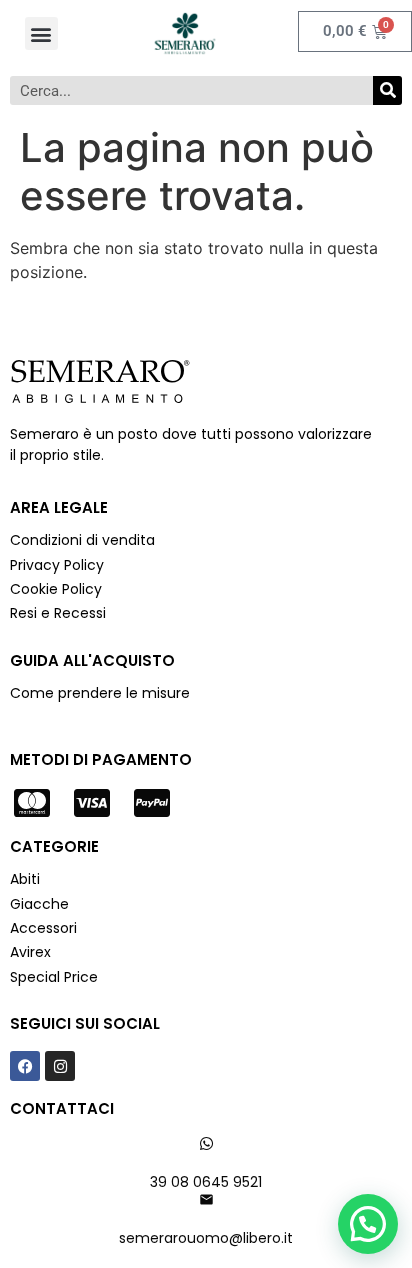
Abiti (25, 879)
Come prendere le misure (100, 693)
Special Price (54, 977)
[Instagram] (60, 1066)
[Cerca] (387, 90)
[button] (41, 33)
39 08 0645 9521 (206, 1182)
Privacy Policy (59, 565)
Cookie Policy (56, 589)
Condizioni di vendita (82, 540)
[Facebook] (25, 1066)
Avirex (30, 952)
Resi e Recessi (58, 613)
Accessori (43, 928)
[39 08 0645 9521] (206, 1143)
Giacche (39, 904)
